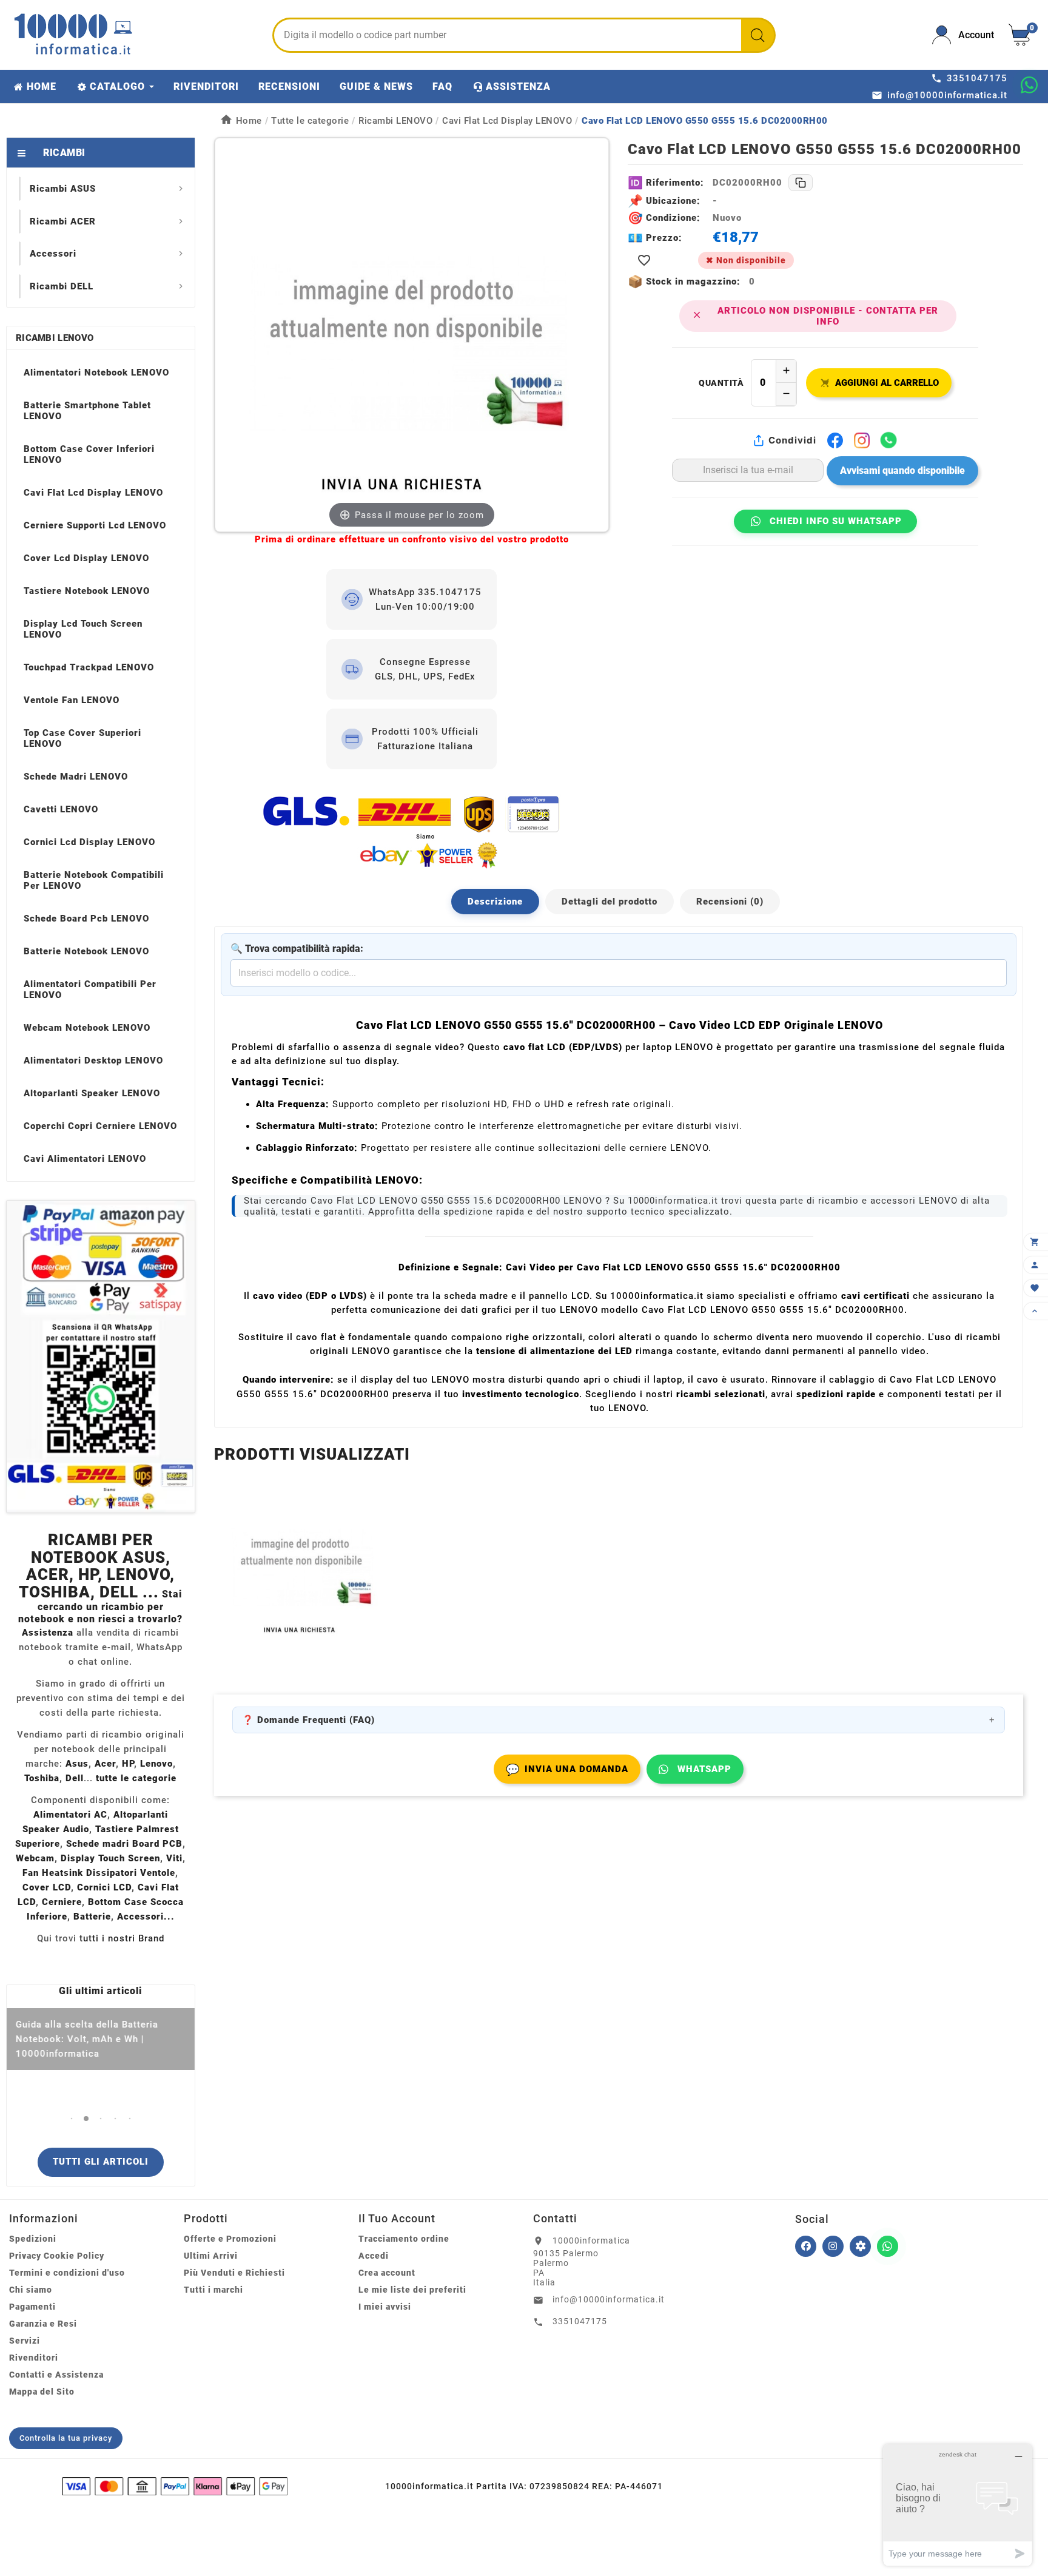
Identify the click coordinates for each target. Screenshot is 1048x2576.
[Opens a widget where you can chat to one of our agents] (958, 2505)
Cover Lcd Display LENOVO (86, 558)
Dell (75, 1778)
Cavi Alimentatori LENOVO (85, 1159)
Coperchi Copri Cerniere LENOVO (100, 1126)
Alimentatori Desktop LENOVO (93, 1060)
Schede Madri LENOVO (76, 777)
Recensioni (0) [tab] (730, 902)
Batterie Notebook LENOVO (86, 951)
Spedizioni (33, 2239)
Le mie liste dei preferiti (412, 2290)
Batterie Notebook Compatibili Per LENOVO (94, 880)
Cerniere (62, 1902)
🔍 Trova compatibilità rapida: (297, 949)
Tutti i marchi (213, 2290)
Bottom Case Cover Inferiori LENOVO (89, 454)
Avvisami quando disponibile (902, 470)
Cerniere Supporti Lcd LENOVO (95, 525)
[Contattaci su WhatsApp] (1029, 85)
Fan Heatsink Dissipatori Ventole (99, 1873)
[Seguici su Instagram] (833, 2246)
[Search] (757, 35)
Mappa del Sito (42, 2392)
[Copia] (801, 183)
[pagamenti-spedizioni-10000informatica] (101, 1357)
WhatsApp (704, 1769)
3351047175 (580, 2321)
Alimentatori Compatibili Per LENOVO (90, 990)
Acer (105, 1764)
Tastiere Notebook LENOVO (87, 591)
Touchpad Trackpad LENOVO (89, 667)
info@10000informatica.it (609, 2299)
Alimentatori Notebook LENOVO (96, 373)
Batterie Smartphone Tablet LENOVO (87, 411)
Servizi (25, 2341)
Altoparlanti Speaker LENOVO (92, 1093)
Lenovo (156, 1764)
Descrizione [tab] (495, 902)
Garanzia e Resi (43, 2324)
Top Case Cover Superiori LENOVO (82, 738)
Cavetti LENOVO (61, 809)
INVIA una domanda (567, 1769)
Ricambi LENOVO (55, 338)
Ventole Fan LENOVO (72, 700)
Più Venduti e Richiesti (234, 2273)
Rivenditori (34, 2358)
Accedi (374, 2256)
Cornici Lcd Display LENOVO (89, 842)
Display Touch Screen (110, 1858)
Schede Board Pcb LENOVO (86, 919)
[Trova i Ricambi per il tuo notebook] (860, 2246)
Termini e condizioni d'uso (67, 2273)
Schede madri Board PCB (124, 1844)
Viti (174, 1858)
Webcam (35, 1858)
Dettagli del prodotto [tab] (610, 902)
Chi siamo (31, 2290)
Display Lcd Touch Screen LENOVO (83, 629)
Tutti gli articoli (101, 2162)
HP (128, 1764)
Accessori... (146, 1917)
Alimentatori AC (70, 1815)
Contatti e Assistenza (56, 2375)
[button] (71, 2118)
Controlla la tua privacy (66, 2438)
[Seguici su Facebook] (806, 2246)
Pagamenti (32, 2307)
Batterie (92, 1917)
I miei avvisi (385, 2307)
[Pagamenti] (175, 2486)
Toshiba (42, 1778)
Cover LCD (47, 1887)
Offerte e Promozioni (230, 2239)
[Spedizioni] (412, 831)
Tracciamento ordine (404, 2239)
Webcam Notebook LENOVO (87, 1028)
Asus (77, 1764)
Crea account (387, 2273)
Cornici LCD (104, 1887)
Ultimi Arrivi (211, 2256)
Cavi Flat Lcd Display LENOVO (93, 493)
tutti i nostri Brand (122, 1938)
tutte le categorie (136, 1778)
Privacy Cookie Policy (57, 2256)
